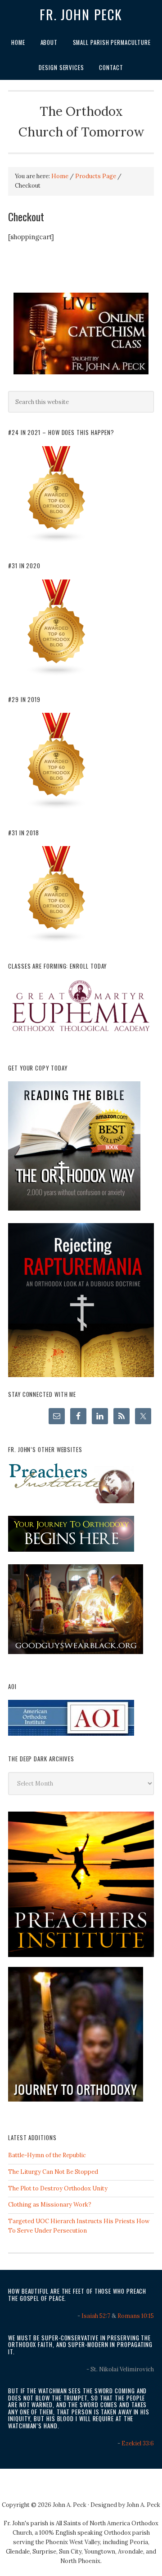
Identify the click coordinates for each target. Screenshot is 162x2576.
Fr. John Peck (81, 14)
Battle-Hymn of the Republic (47, 2155)
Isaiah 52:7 (96, 2316)
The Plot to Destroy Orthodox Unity (58, 2188)
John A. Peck (143, 2505)
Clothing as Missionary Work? (50, 2205)
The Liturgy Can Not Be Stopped (53, 2172)
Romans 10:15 (136, 2316)
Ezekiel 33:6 (138, 2443)
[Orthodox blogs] (57, 541)
